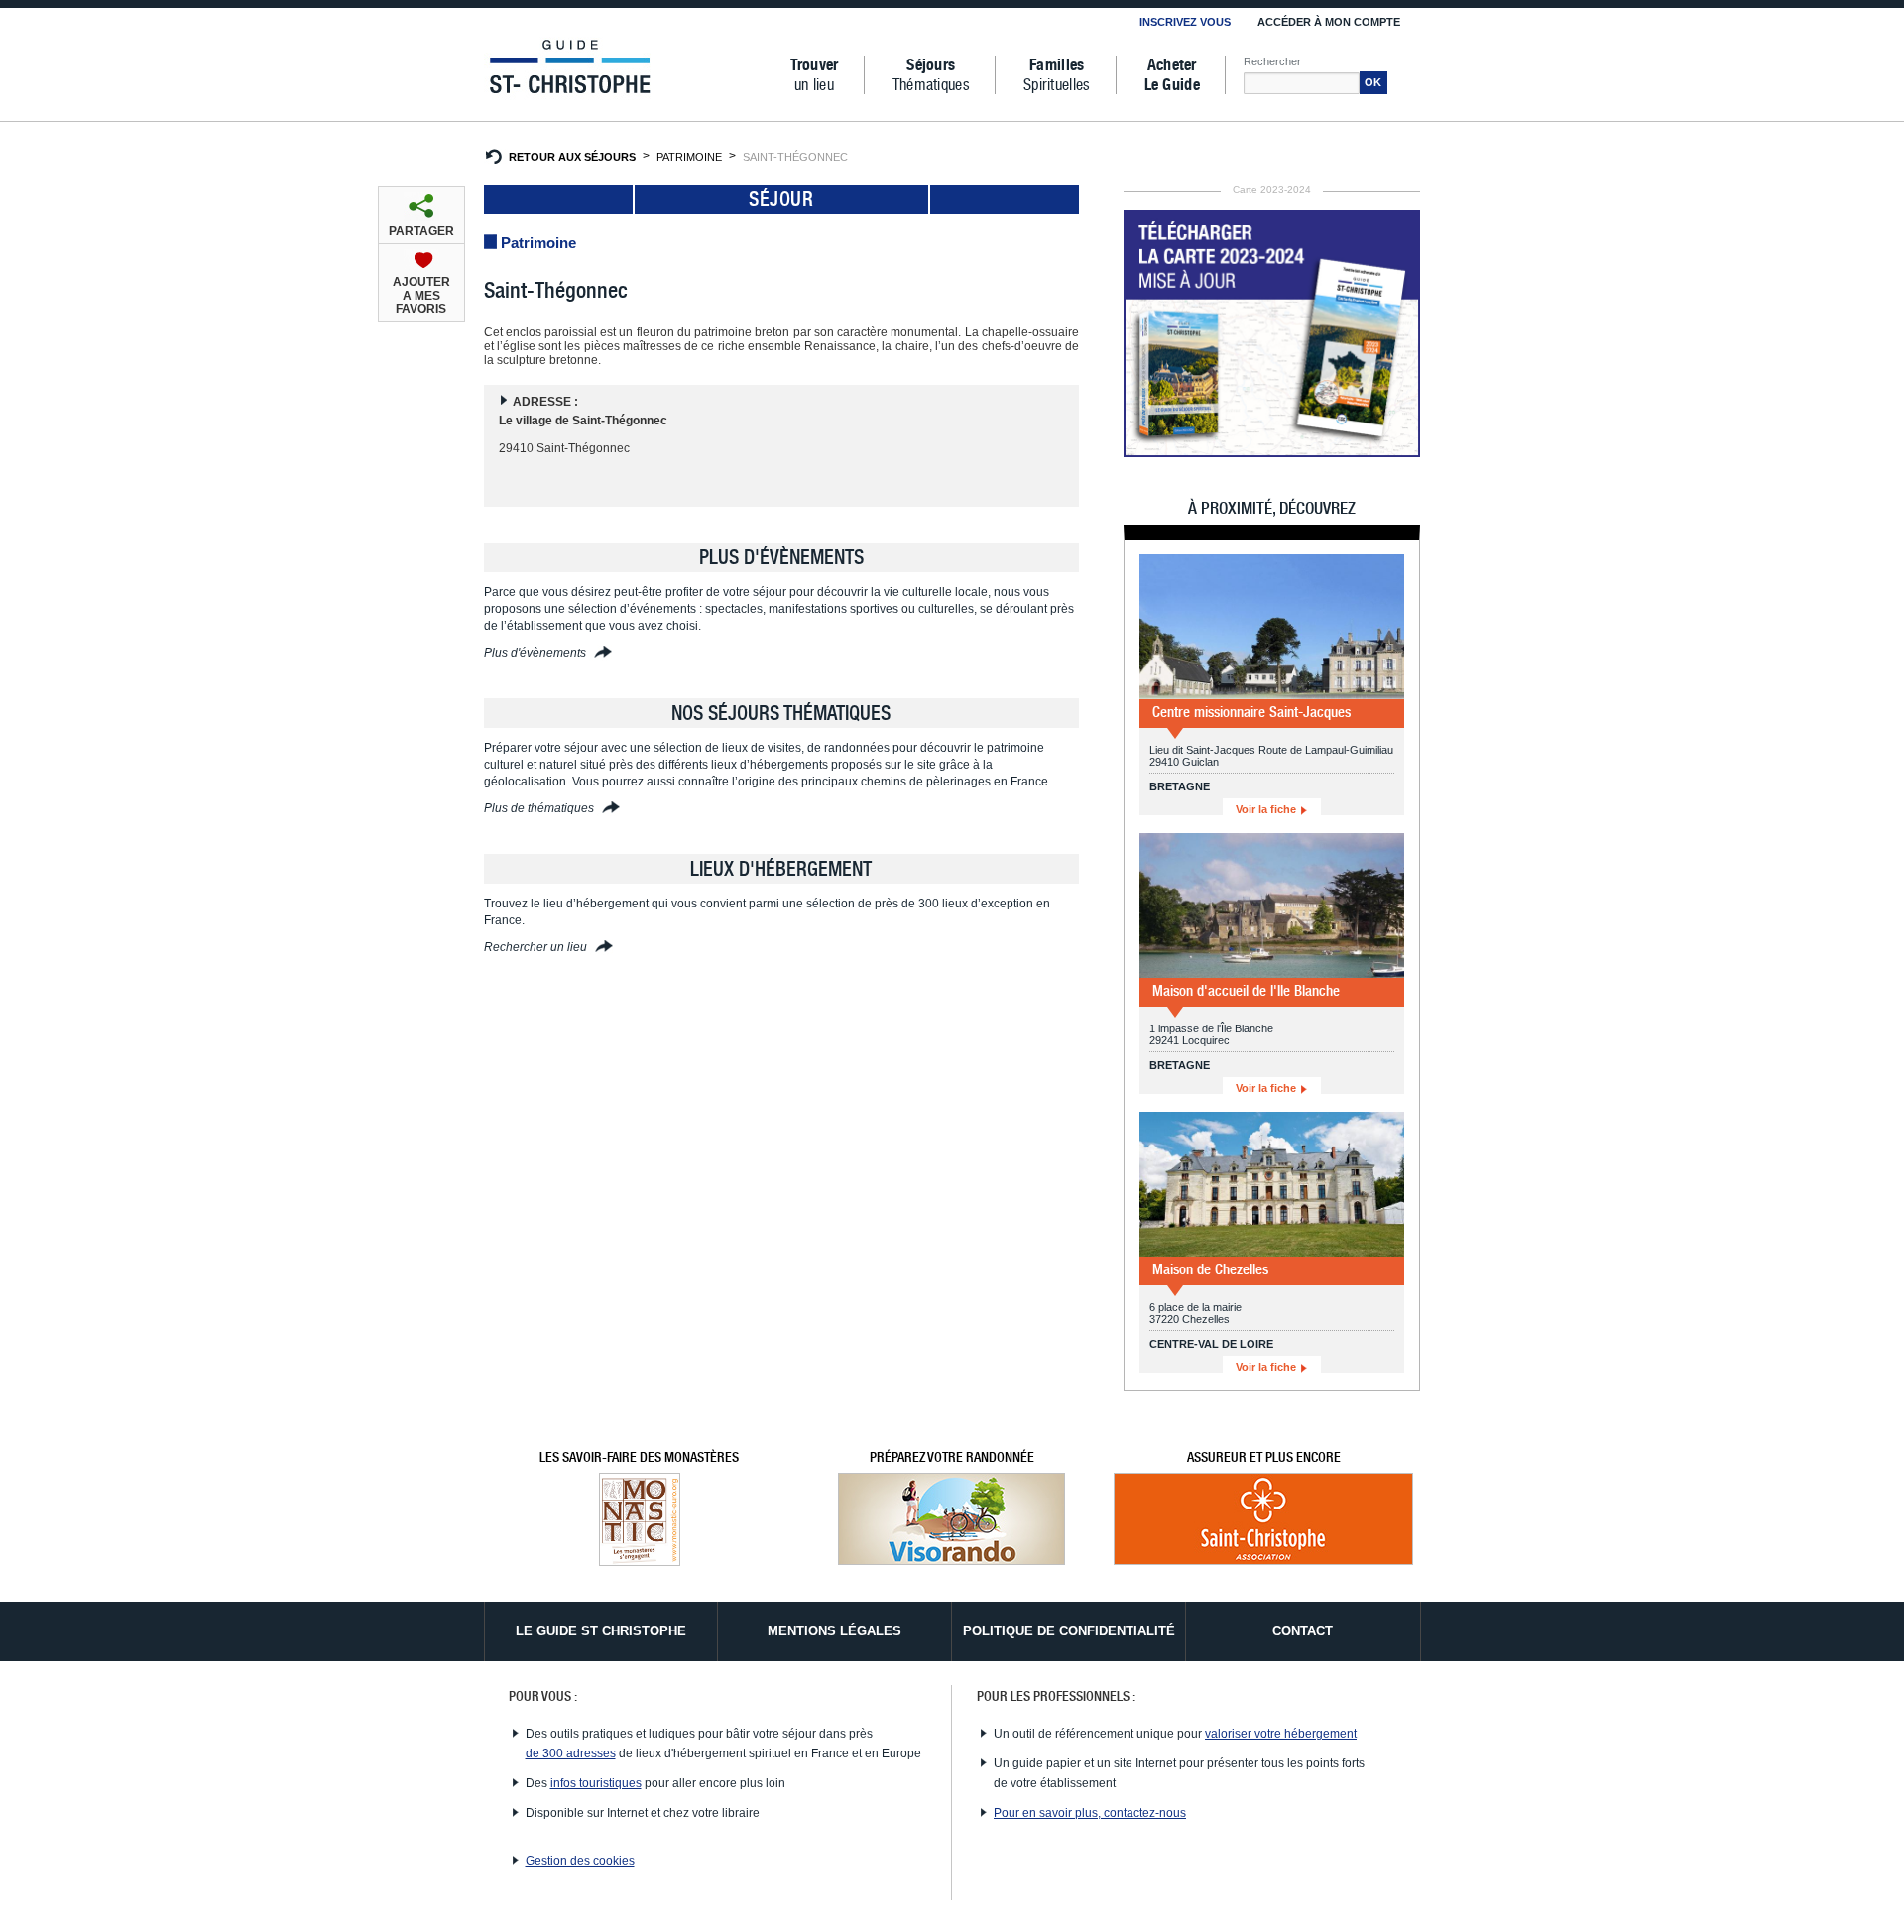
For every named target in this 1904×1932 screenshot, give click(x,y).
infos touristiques (596, 1783)
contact (1303, 1631)
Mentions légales (834, 1631)
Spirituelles (1057, 75)
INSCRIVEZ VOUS (1185, 22)
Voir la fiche (1267, 809)
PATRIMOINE (689, 157)
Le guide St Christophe (601, 1631)
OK (1373, 82)
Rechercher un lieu (537, 947)
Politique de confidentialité (1069, 1631)
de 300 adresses (571, 1753)
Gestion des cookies (580, 1861)
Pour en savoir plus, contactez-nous (1090, 1813)
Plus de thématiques (540, 808)
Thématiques (931, 75)
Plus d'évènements (536, 653)
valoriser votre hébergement (1281, 1734)
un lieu (815, 75)
